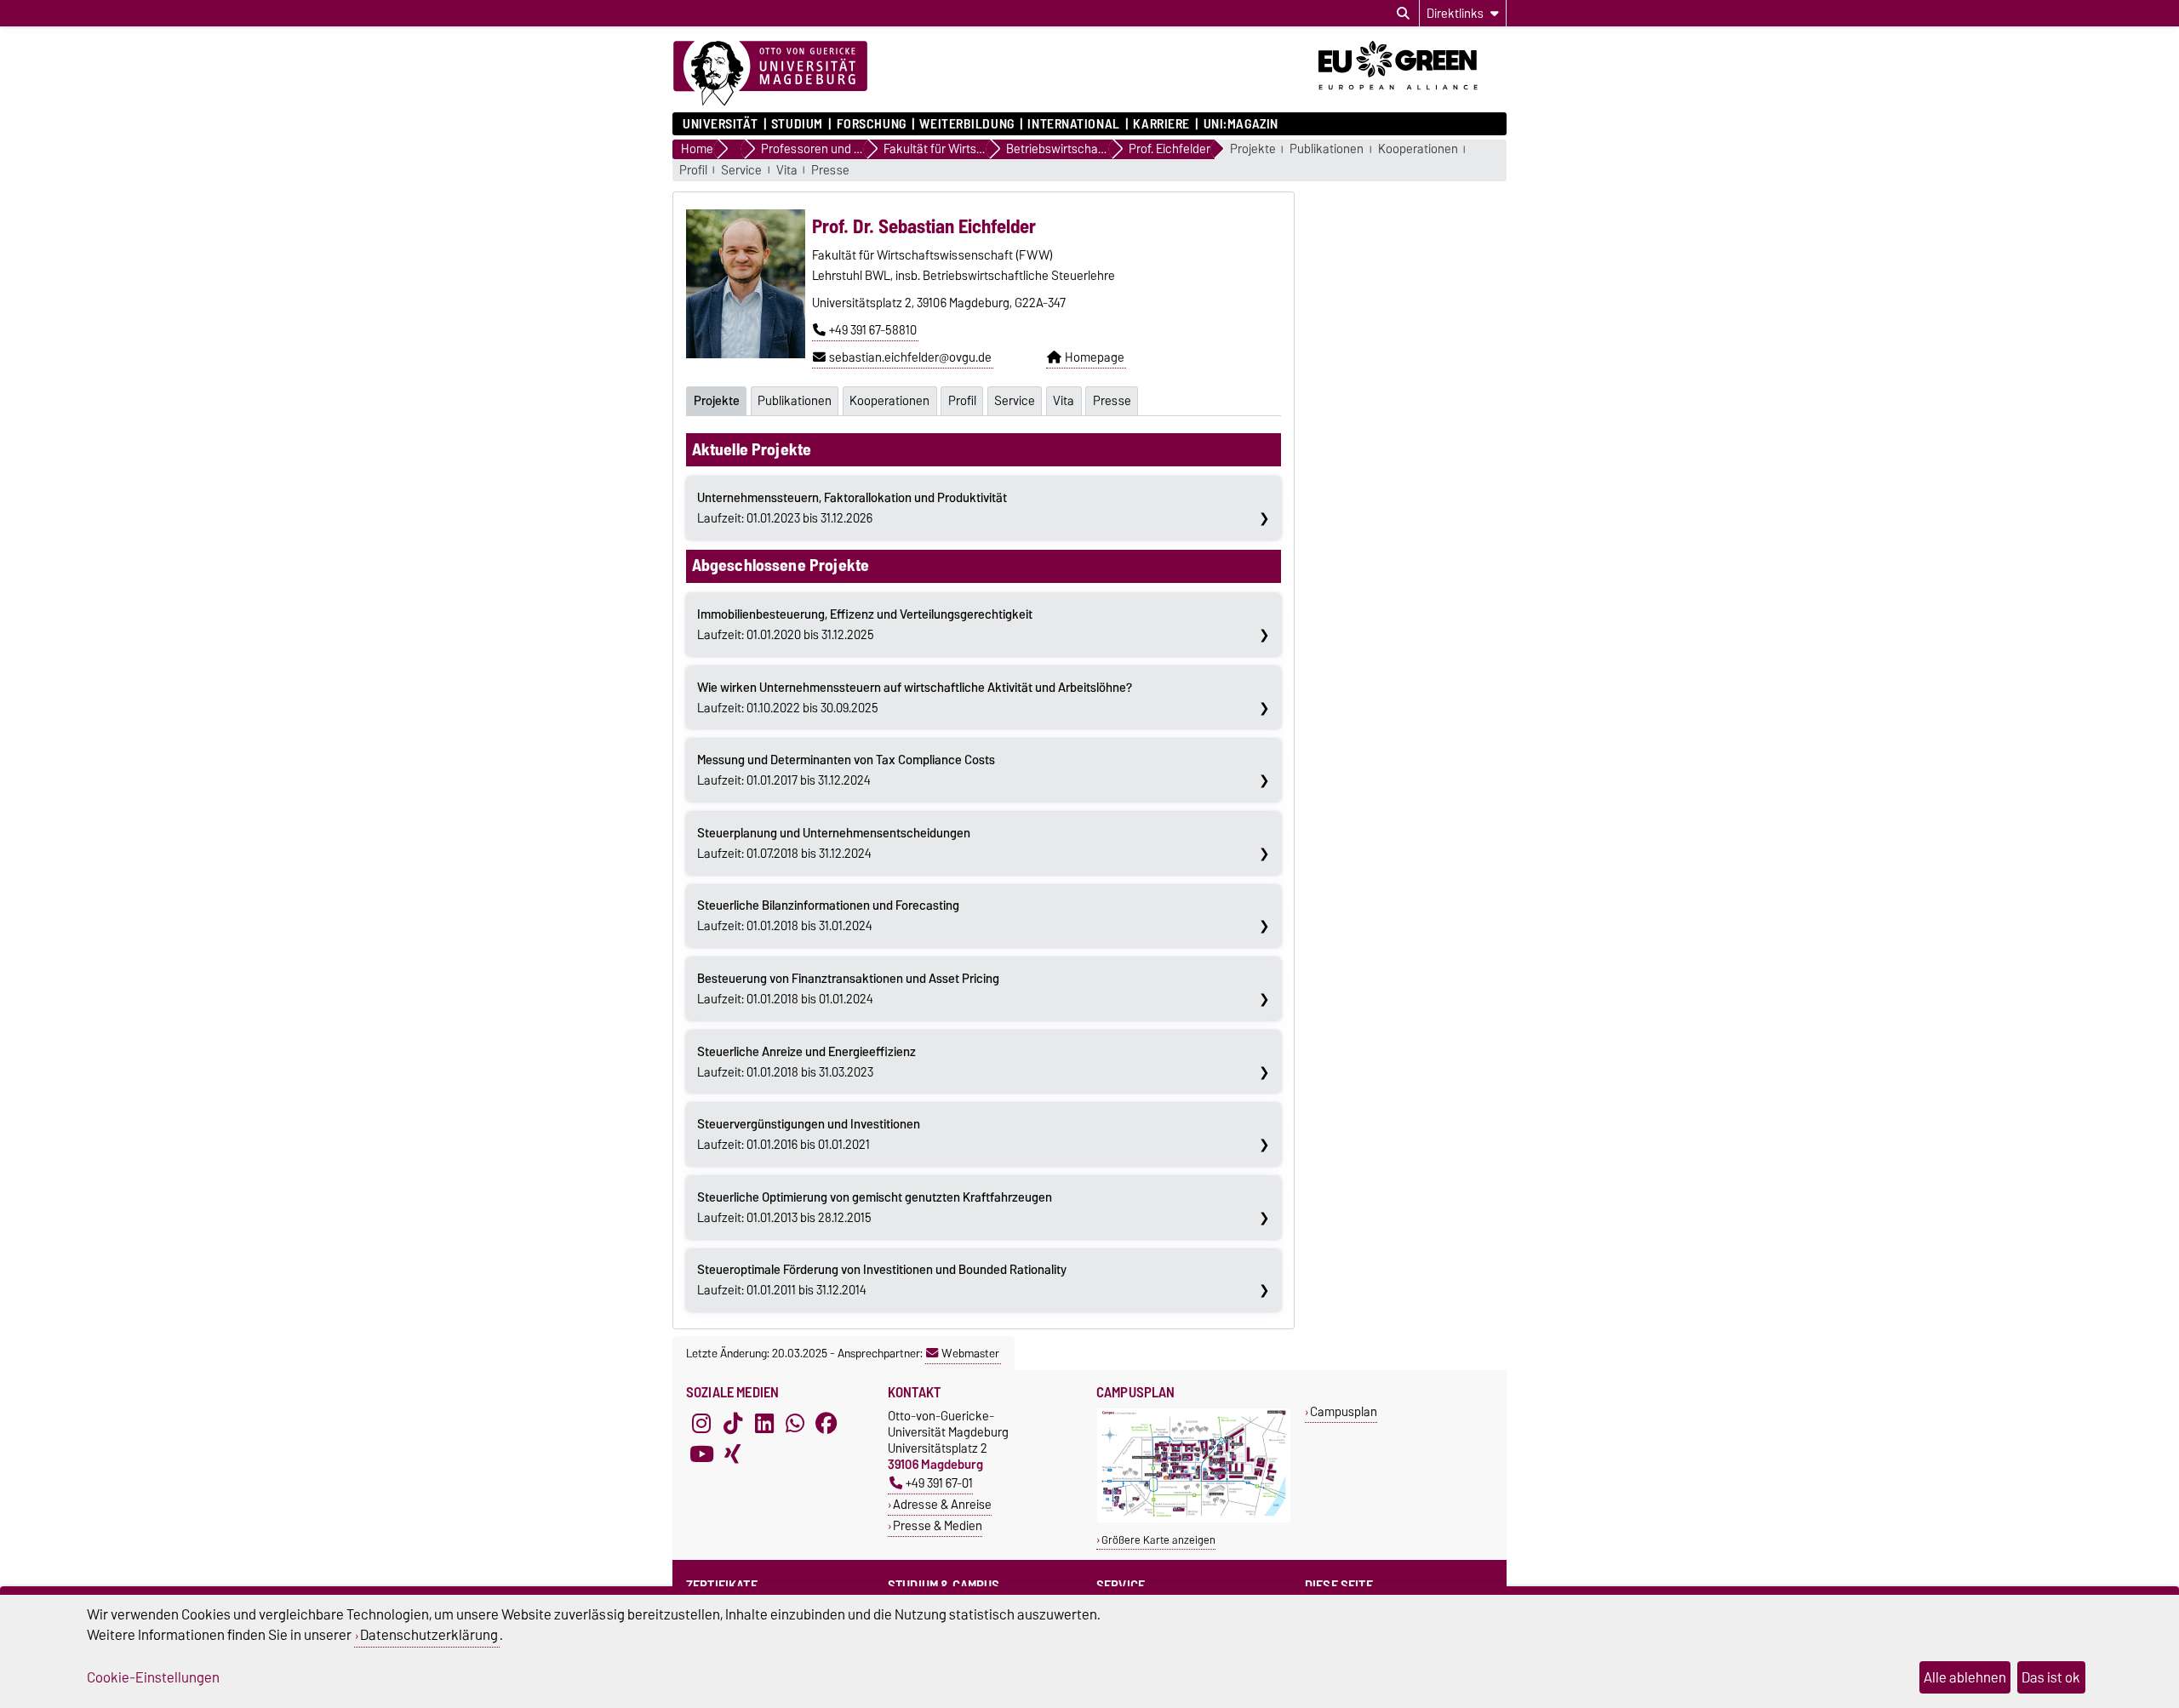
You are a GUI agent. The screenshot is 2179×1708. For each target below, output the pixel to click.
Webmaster (970, 1353)
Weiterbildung (967, 124)
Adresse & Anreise (942, 1504)
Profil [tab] (962, 401)
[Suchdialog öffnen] (1403, 14)
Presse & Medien (938, 1525)
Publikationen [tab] (795, 401)
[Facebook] (826, 1423)
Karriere (1161, 124)
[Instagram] (701, 1423)
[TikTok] (733, 1423)
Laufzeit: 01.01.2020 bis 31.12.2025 (865, 625)
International (1073, 124)
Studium (797, 124)
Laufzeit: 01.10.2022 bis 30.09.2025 (915, 698)
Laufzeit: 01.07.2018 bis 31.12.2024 (834, 843)
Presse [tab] (1112, 401)
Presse (830, 171)
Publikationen (1327, 149)
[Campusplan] (1194, 1519)
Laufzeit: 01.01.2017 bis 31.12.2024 (846, 770)
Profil (693, 171)
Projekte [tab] (717, 401)
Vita (787, 171)
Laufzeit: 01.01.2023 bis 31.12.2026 (852, 508)
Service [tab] (1015, 401)
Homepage (1095, 357)
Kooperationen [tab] (889, 401)
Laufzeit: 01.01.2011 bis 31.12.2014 (882, 1280)
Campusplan (1344, 1411)
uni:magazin (1241, 124)
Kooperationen (1418, 149)
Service (741, 171)
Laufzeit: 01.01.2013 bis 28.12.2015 (875, 1208)
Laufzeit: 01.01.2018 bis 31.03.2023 (806, 1062)
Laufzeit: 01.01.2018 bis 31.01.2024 (828, 916)
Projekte (1253, 149)
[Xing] (733, 1454)
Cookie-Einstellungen (153, 1677)
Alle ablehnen (1965, 1677)
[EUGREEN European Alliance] (1413, 96)
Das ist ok (2051, 1677)
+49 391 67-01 (939, 1483)
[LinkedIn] (764, 1423)
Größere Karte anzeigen (1158, 1540)
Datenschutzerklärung (429, 1635)
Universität (720, 124)
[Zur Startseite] (770, 74)
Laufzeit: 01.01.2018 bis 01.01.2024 (848, 989)
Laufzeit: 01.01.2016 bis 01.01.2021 (809, 1134)
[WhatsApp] (795, 1423)
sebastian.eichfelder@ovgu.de (910, 357)
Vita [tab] (1064, 401)
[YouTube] (701, 1454)
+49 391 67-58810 (873, 330)
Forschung (871, 124)
